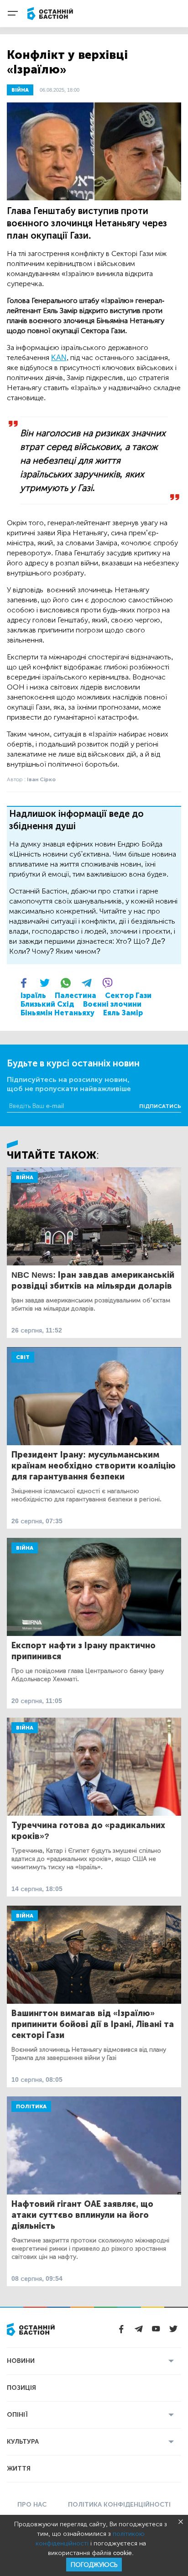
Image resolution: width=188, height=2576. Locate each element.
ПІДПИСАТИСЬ (160, 1106)
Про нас (32, 2505)
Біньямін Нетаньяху (57, 1013)
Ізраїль (33, 995)
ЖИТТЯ (19, 2469)
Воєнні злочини (112, 1004)
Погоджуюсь (94, 2565)
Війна (25, 1177)
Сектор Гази (128, 995)
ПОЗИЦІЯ (21, 2388)
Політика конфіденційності (119, 2505)
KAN (59, 358)
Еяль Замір (123, 1013)
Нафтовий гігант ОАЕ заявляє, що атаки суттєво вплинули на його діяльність (82, 2215)
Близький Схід (47, 1004)
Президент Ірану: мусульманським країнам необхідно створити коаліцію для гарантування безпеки (94, 1466)
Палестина (76, 995)
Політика (31, 2106)
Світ (23, 1357)
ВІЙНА (20, 90)
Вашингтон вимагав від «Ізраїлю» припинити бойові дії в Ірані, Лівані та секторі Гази (93, 2024)
